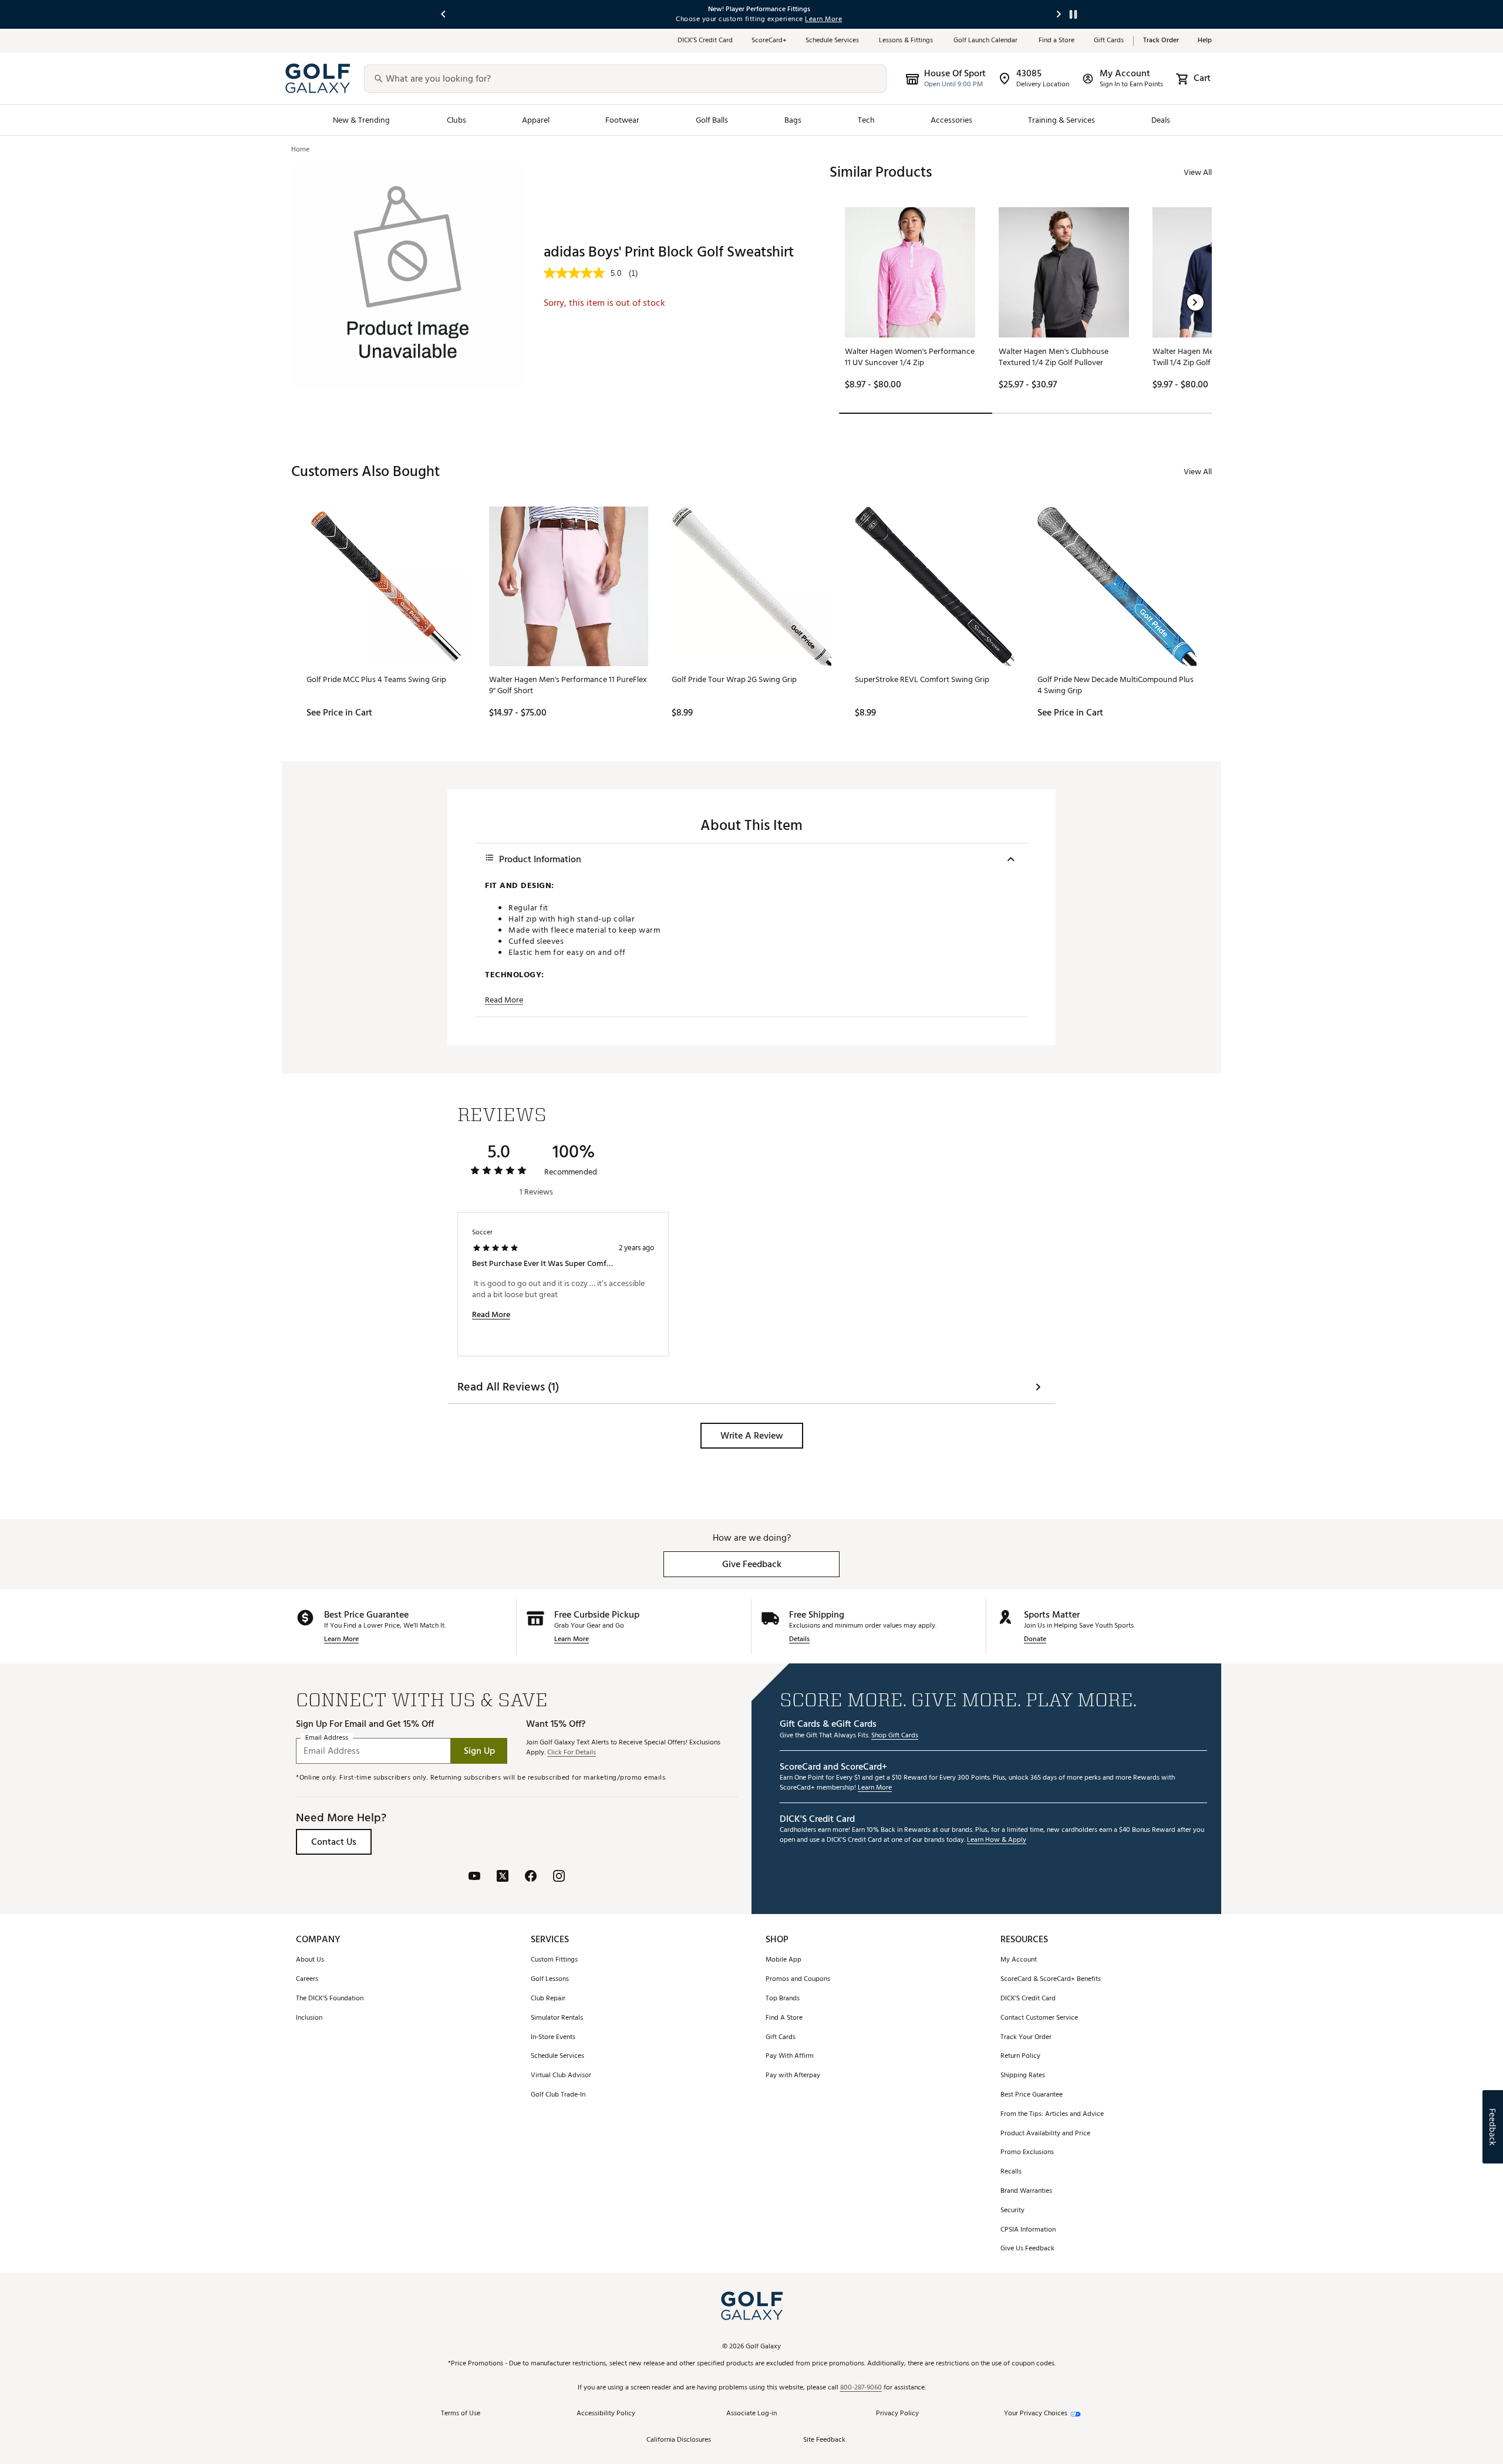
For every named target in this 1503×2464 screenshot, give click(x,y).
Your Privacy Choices (1036, 2414)
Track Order (1161, 41)
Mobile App (783, 1960)
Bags (793, 120)
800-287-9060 (861, 2388)
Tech (866, 120)
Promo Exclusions (1027, 2153)
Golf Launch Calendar (987, 41)
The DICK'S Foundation (330, 1999)
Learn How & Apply (997, 1840)
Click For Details (572, 1753)
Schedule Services (833, 41)
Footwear (622, 120)
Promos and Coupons (798, 1979)
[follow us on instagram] (559, 1877)
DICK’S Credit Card (705, 41)
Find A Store (784, 2018)
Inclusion (309, 2018)
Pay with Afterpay (793, 2076)
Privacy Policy (897, 2414)
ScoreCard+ (769, 41)
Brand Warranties (1026, 2191)
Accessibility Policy (606, 2414)
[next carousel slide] (1059, 14)
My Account (1019, 1960)
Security (1012, 2211)
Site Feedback (824, 2440)
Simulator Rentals (557, 2018)
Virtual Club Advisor (561, 2076)
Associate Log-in (751, 2414)
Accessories (951, 120)
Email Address (327, 1738)
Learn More (341, 1640)
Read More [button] (504, 1000)
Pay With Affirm (790, 2056)
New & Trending (362, 120)
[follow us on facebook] (531, 1877)
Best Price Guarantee (1032, 2095)
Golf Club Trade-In (558, 2095)
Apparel (536, 120)
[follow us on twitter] (503, 1877)
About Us (310, 1960)
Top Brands (783, 1999)
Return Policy (1020, 2056)
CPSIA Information (1028, 2230)
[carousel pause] (1073, 14)
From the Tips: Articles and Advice (1052, 2114)
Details (799, 1640)
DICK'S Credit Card (1028, 1999)
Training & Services (1061, 120)
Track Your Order (1026, 2038)
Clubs (456, 120)
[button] (1195, 302)
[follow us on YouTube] (474, 1877)
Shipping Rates (1023, 2076)
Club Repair (548, 1999)
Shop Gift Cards (895, 1736)
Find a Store (1057, 41)
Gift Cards (1109, 41)
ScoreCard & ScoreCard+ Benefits (1051, 1979)
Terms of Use (461, 2414)
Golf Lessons (550, 1979)
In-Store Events (553, 2038)
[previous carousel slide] (444, 14)
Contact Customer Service (1039, 2018)
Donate (1035, 1640)
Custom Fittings (554, 1960)
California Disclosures (679, 2440)
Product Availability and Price (1045, 2134)
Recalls (1011, 2172)
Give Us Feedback (1027, 2249)
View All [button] (1198, 172)
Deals (1161, 120)
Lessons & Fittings (907, 41)
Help (1205, 41)
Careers (307, 1979)
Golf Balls (712, 120)
